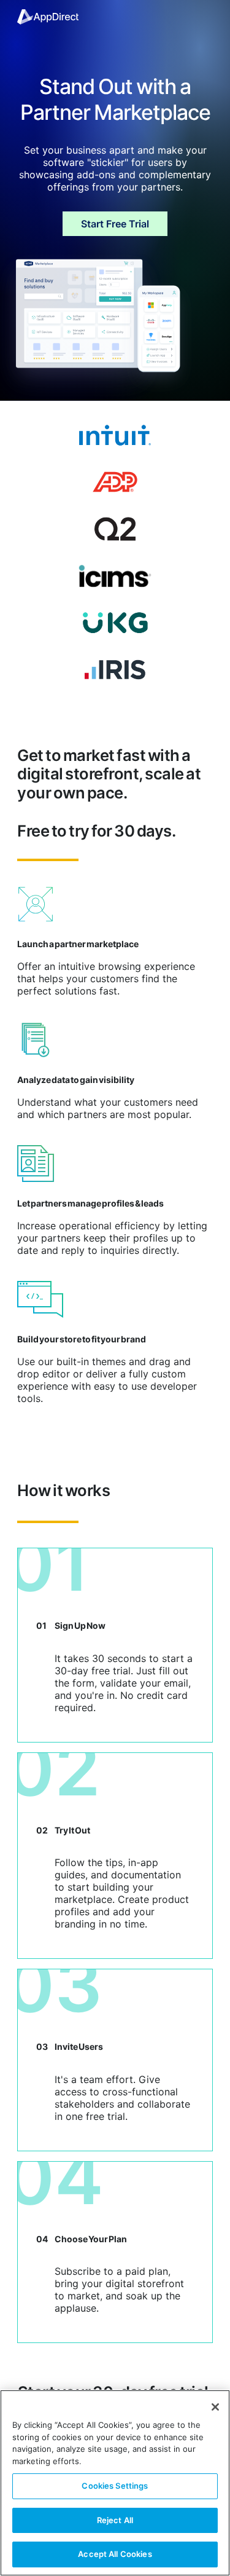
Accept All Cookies (115, 2554)
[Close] (215, 2407)
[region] (115, 2483)
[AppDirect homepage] (48, 17)
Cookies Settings (115, 2486)
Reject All (115, 2520)
